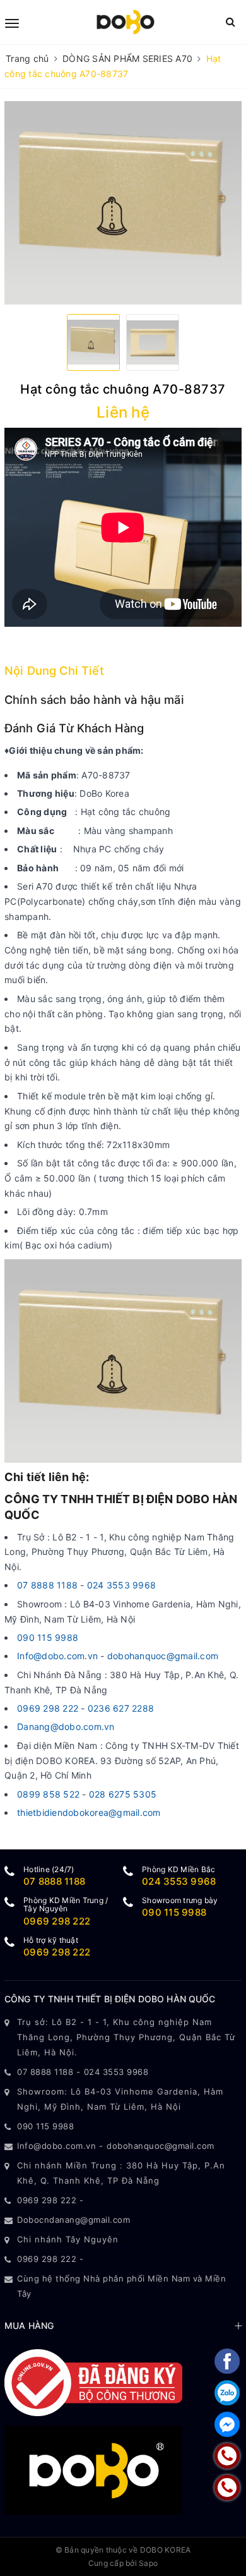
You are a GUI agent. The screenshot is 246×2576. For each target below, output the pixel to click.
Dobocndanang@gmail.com (73, 2220)
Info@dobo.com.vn (57, 1656)
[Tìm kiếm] (231, 22)
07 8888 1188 (49, 1585)
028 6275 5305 (123, 1794)
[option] (123, 203)
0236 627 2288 (121, 1708)
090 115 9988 (48, 1637)
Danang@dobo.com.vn (66, 1726)
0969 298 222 (48, 1708)
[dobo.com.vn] (125, 22)
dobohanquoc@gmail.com (163, 1656)
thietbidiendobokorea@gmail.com (89, 1812)
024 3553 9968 (121, 1585)
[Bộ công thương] (93, 2382)
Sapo (148, 2563)
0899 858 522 (48, 1794)
